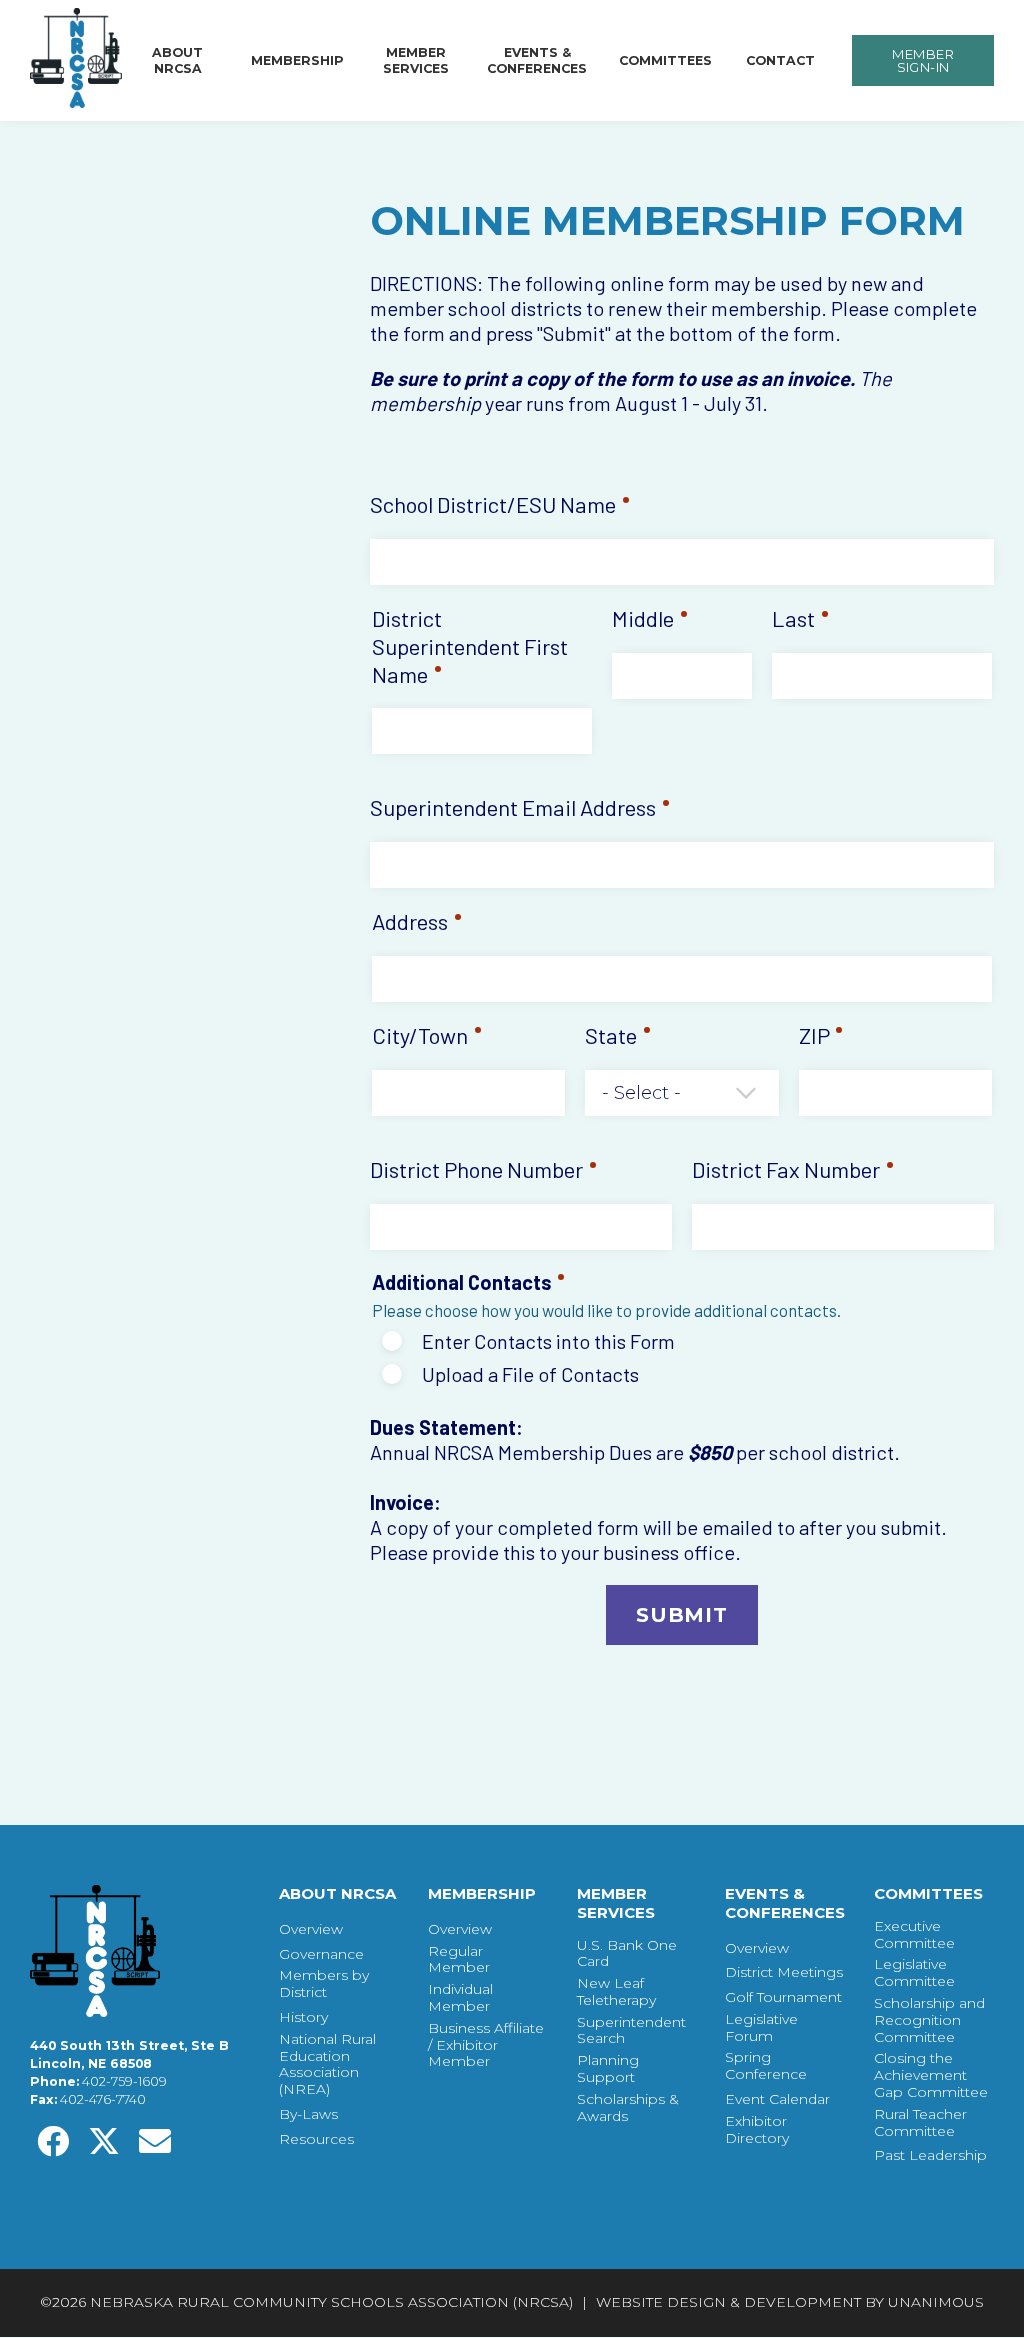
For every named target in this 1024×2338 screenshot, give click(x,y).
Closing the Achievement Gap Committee (931, 2075)
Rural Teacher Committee (920, 2123)
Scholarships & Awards (628, 2108)
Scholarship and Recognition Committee (929, 2020)
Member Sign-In (923, 60)
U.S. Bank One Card (627, 1954)
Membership (297, 60)
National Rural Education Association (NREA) (327, 2064)
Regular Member (459, 1960)
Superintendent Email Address (513, 807)
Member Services (416, 60)
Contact (780, 60)
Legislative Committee (914, 1973)
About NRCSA (177, 60)
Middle (643, 618)
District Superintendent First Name (470, 646)
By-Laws (308, 2114)
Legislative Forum (761, 2028)
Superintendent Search (631, 2031)
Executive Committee (914, 1935)
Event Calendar (777, 2099)
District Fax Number (786, 1169)
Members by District (324, 1984)
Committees (665, 60)
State (611, 1035)
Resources (316, 2139)
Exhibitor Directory (757, 2130)
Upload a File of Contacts (530, 1374)
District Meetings (784, 1972)
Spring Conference (766, 2066)
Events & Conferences (537, 60)
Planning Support (608, 2069)
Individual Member (460, 1998)
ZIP (814, 1035)
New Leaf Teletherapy (616, 1992)
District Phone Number (476, 1169)
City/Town (420, 1035)
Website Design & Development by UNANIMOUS (790, 2302)
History (303, 2017)
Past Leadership (930, 2155)
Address (410, 921)
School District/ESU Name (493, 504)
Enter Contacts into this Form (548, 1341)
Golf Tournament (783, 1997)
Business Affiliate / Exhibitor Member (486, 2045)
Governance (321, 1954)
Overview (311, 1929)
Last (793, 618)
